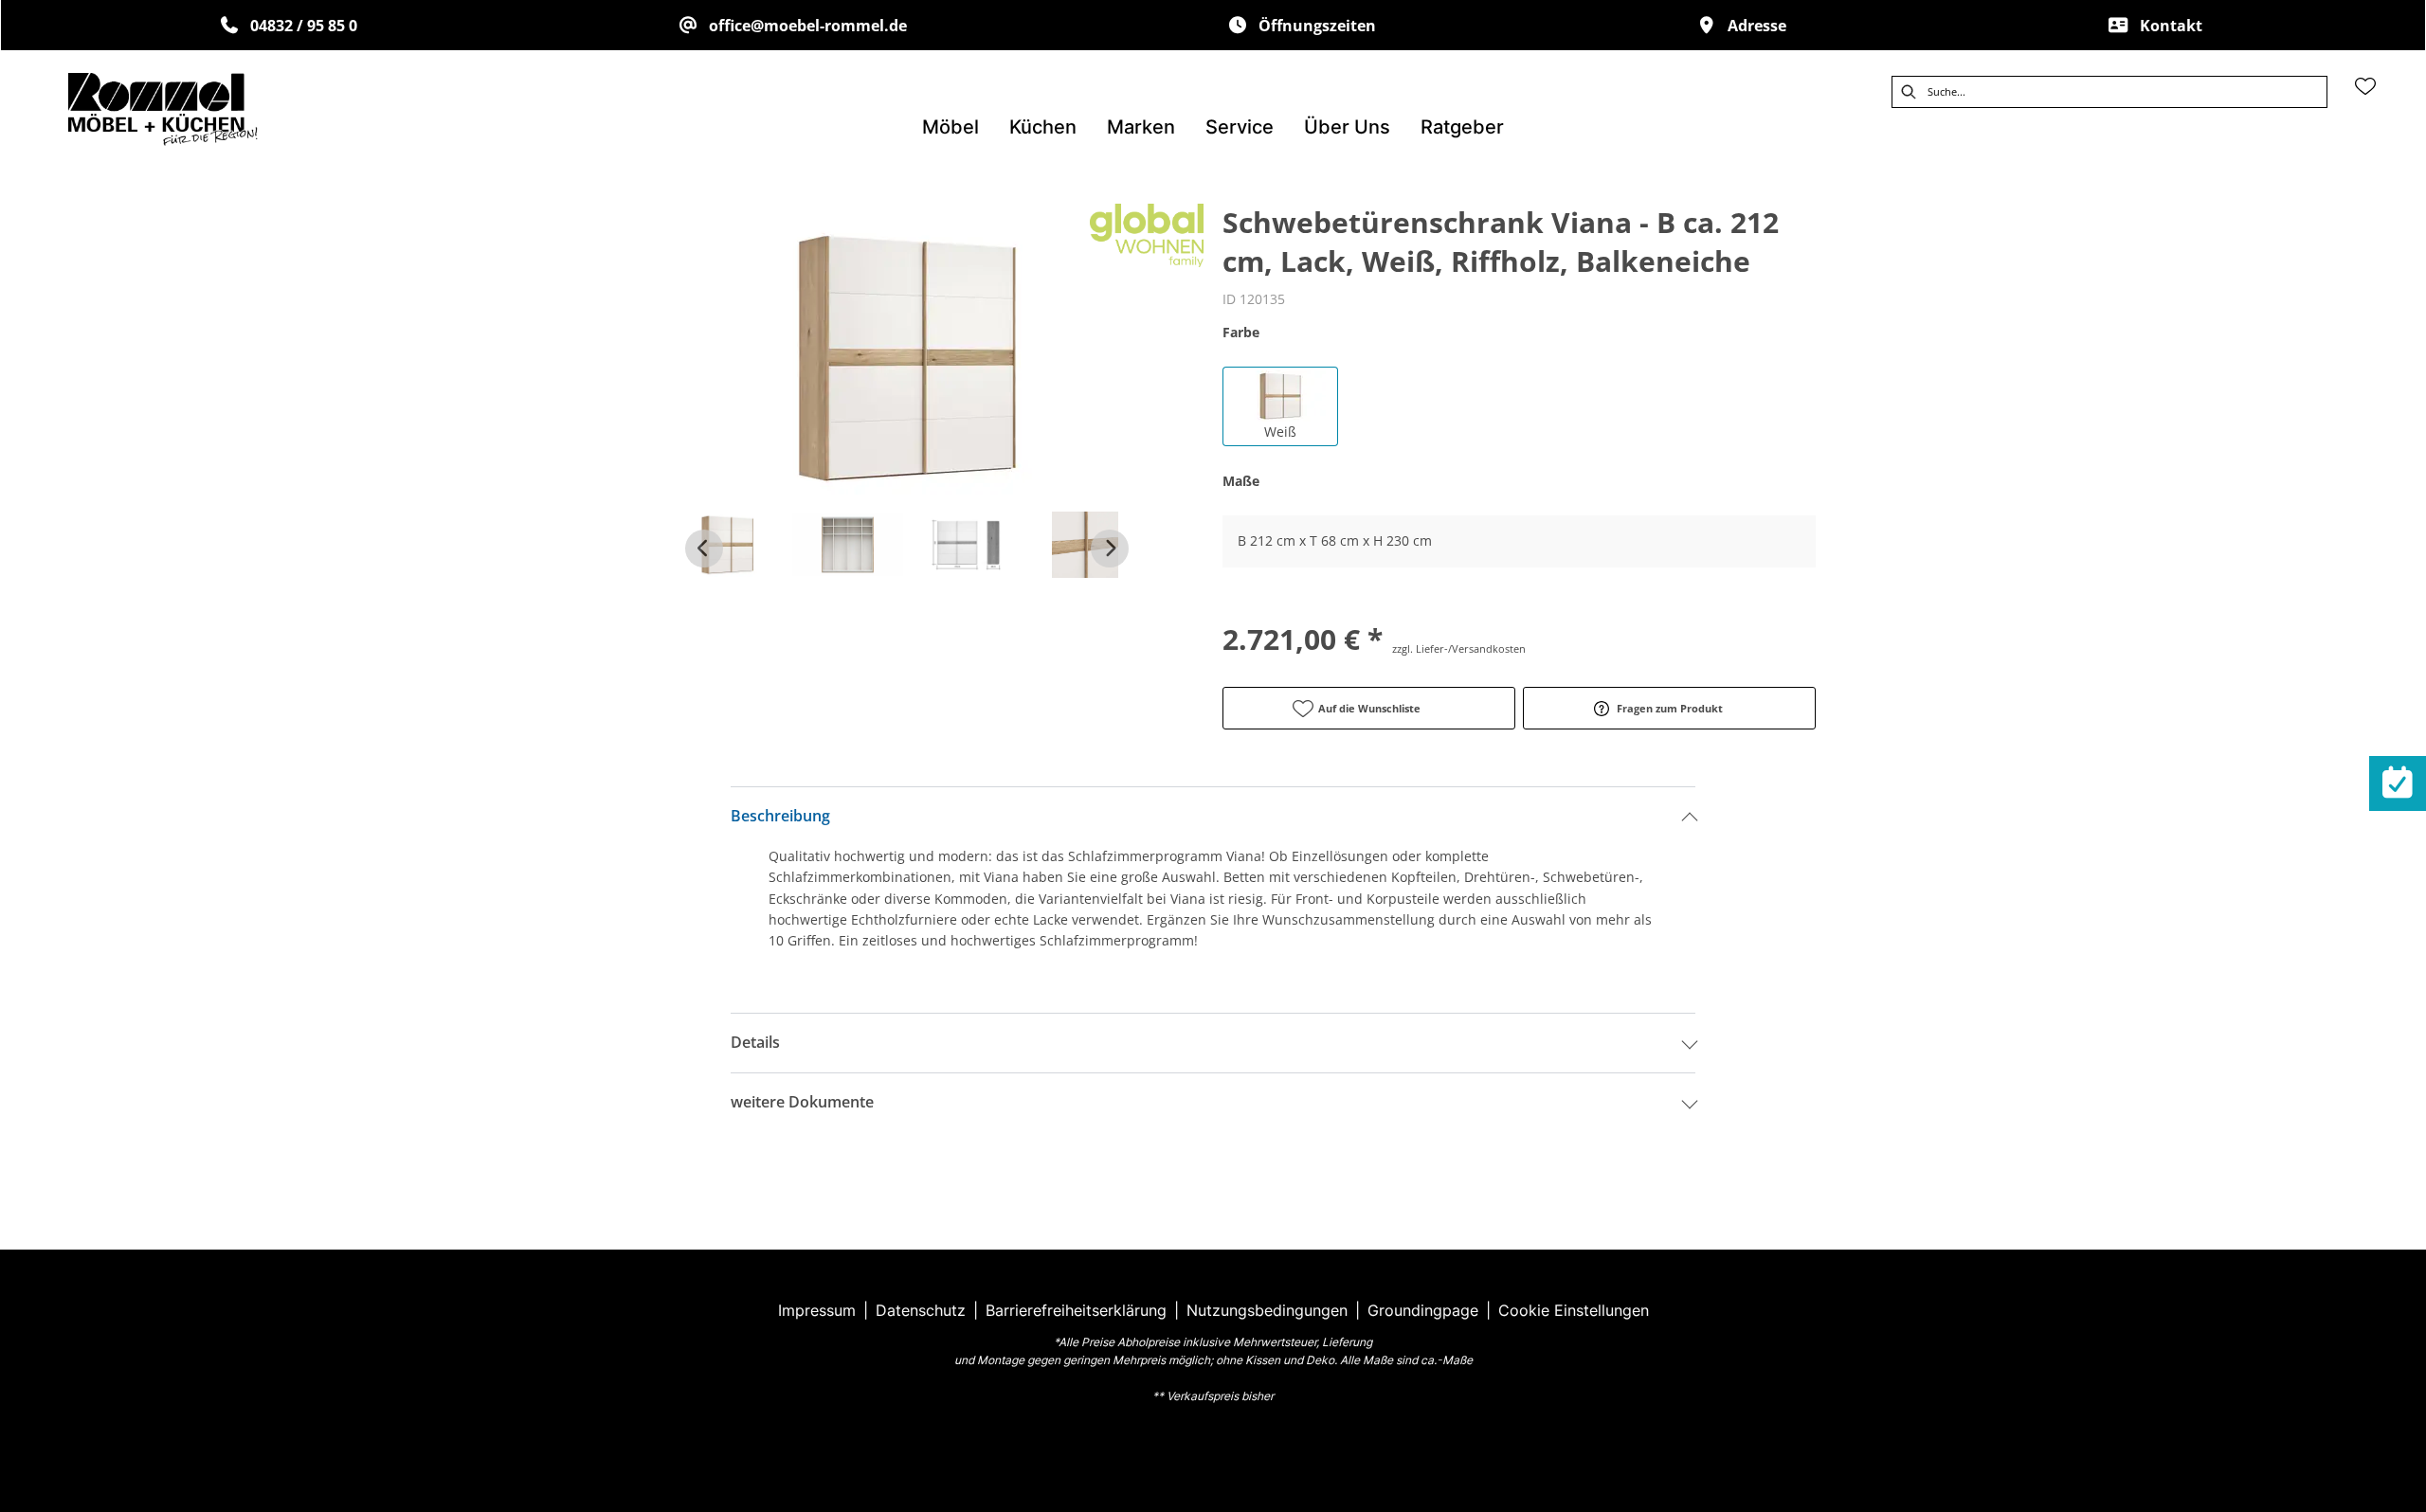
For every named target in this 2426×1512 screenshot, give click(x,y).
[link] (950, 127)
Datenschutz (921, 1310)
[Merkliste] (2365, 86)
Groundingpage (1423, 1310)
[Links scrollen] (704, 549)
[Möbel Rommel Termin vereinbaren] (2398, 783)
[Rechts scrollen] (1110, 549)
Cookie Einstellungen (1574, 1310)
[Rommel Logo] (163, 109)
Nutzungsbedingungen (1267, 1310)
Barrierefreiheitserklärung (1076, 1310)
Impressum (817, 1310)
